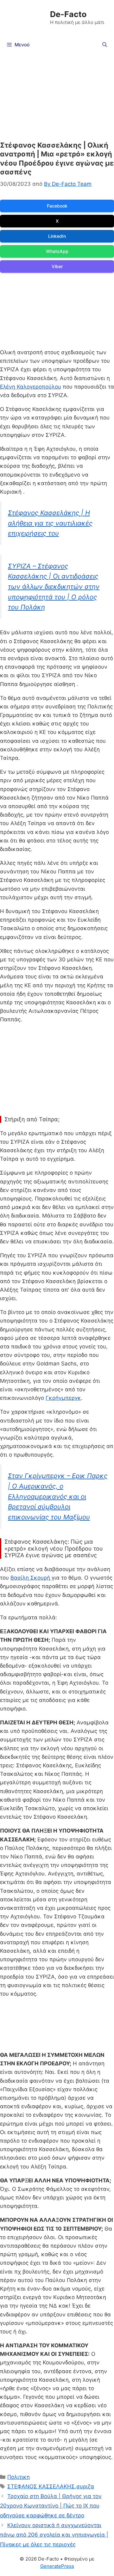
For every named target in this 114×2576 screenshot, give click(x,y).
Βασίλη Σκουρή (31, 1578)
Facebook (57, 206)
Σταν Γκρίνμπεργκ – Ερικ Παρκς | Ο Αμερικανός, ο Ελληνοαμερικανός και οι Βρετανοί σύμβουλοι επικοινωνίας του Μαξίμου (58, 1496)
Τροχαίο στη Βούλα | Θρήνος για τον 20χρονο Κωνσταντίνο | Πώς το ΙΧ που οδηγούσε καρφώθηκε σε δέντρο (51, 2506)
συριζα (85, 2486)
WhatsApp (57, 251)
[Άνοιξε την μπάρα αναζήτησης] (105, 45)
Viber (57, 266)
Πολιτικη (19, 2477)
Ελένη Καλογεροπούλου (31, 387)
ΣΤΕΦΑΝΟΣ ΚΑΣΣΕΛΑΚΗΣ (41, 2486)
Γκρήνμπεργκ (63, 1398)
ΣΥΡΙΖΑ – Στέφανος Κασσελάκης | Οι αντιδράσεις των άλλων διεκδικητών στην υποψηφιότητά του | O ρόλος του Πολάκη (54, 587)
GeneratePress (57, 2566)
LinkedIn (57, 236)
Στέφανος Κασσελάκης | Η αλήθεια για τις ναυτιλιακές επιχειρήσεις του (50, 523)
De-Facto (68, 14)
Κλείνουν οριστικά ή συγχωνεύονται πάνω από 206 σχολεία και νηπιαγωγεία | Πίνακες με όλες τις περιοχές (54, 2535)
